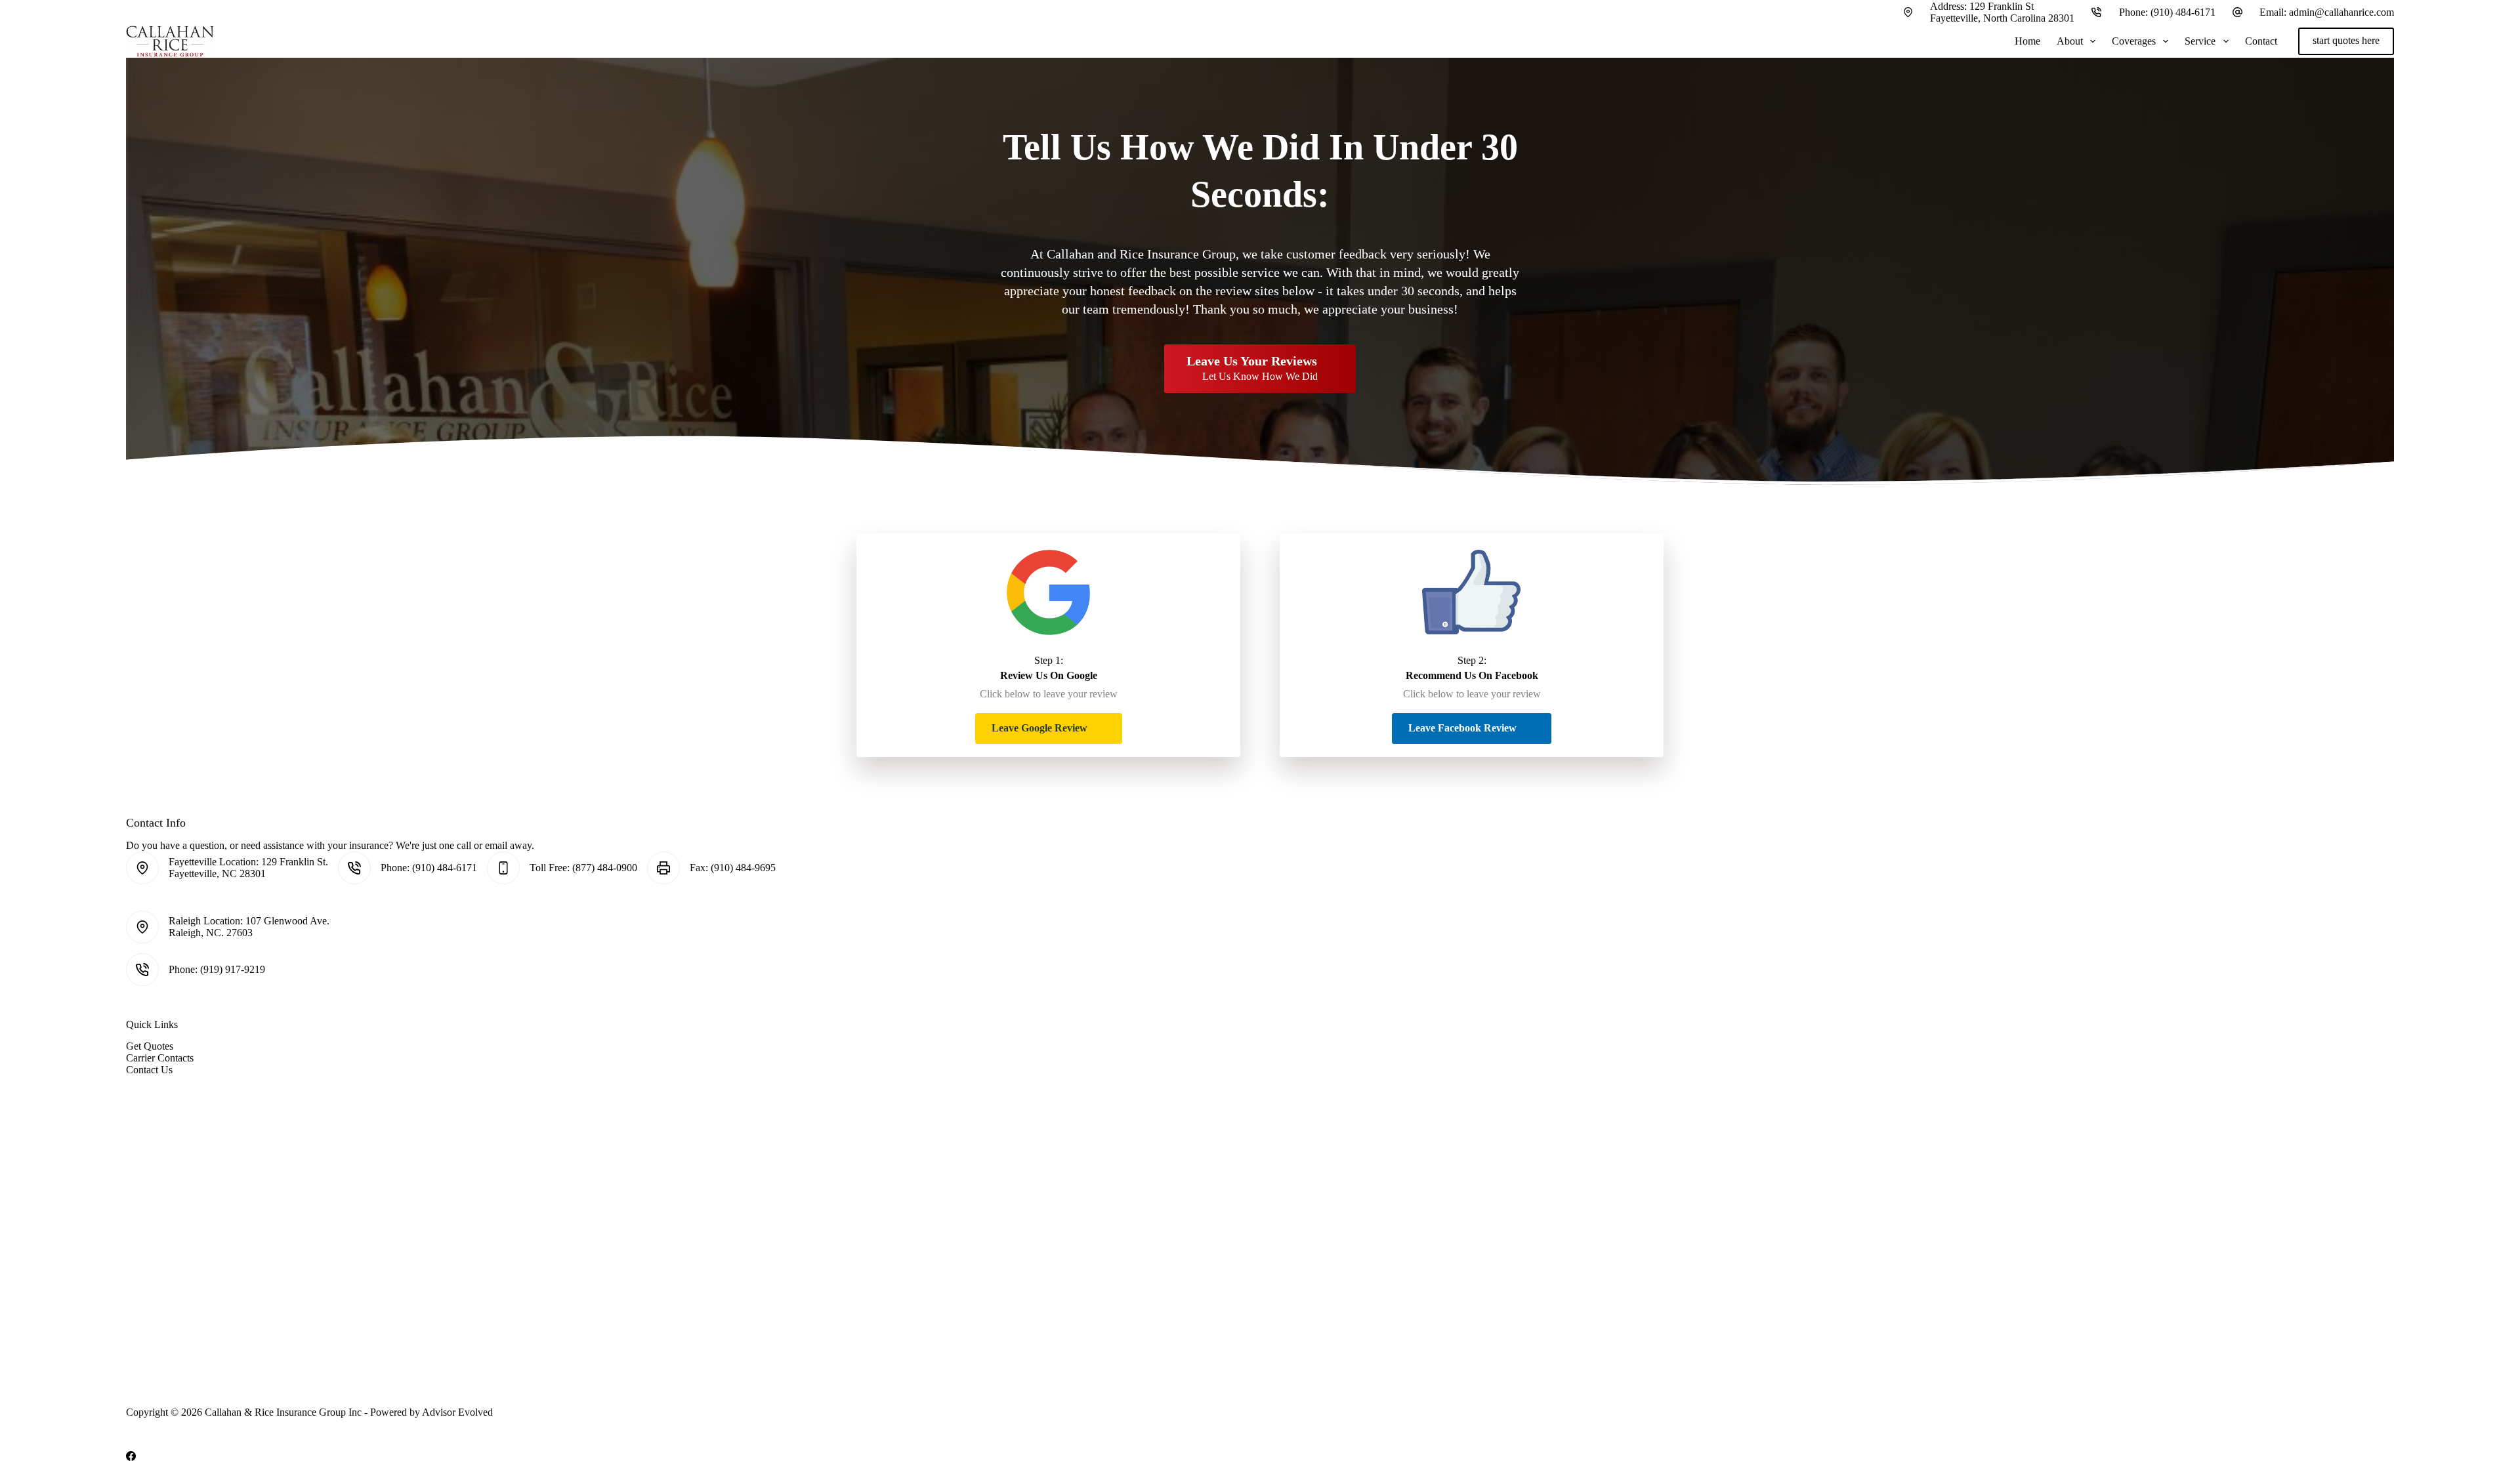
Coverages (2134, 41)
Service (2200, 41)
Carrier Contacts (160, 1058)
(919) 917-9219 (233, 969)
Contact (2261, 41)
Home (2027, 41)
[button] (1049, 729)
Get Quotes (150, 1046)
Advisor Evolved (457, 1412)
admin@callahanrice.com (2341, 12)
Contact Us (149, 1070)
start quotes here (2346, 40)
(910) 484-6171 (2183, 12)
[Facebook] (131, 1456)
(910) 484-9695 (743, 868)
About (2070, 41)
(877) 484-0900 (605, 868)
